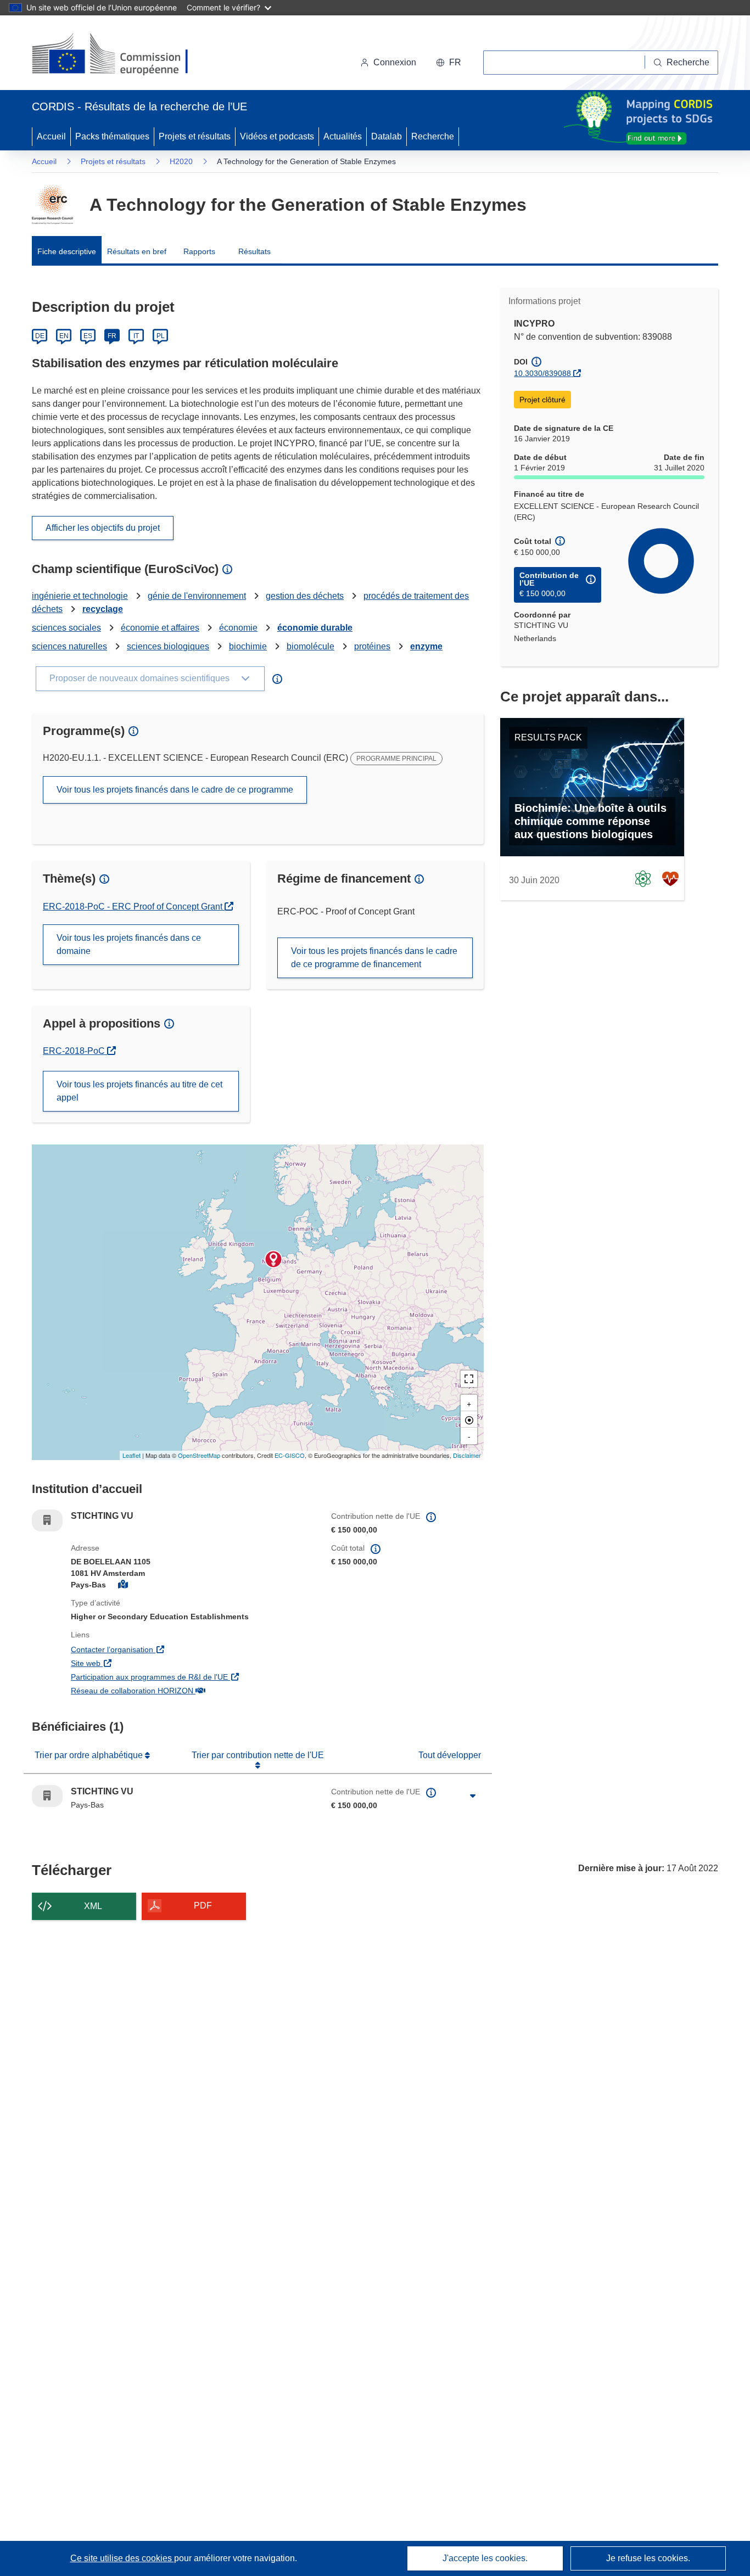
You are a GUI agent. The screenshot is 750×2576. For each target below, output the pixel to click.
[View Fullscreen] (469, 1379)
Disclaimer (467, 1455)
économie (238, 628)
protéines (372, 646)
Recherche (433, 136)
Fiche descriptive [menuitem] (67, 251)
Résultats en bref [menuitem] (137, 251)
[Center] (469, 1419)
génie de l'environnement (197, 596)
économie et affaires (160, 628)
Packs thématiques (112, 136)
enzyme (426, 646)
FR (112, 336)
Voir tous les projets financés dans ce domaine (129, 944)
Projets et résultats (195, 136)
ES (88, 336)
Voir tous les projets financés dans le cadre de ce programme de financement (374, 958)
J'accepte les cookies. (485, 2558)
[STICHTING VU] (273, 1259)
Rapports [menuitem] (199, 251)
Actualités (343, 136)
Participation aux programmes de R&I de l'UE (193, 1677)
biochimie (248, 646)
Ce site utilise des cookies (122, 2558)
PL (161, 336)
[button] (449, 63)
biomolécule (310, 646)
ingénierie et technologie (80, 596)
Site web (148, 1663)
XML (93, 1906)
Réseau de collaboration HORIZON (193, 1690)
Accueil (51, 136)
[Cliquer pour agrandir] (473, 1796)
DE (40, 336)
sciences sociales (66, 628)
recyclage (103, 609)
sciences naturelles (69, 646)
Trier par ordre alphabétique (90, 1755)
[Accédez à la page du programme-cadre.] (52, 205)
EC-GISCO (290, 1455)
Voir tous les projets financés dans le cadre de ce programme (175, 790)
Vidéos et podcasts (277, 136)
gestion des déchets (305, 596)
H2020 (181, 161)
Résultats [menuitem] (254, 251)
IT (136, 336)
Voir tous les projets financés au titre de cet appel (139, 1091)
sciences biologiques (168, 646)
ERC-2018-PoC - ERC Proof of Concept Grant (134, 907)
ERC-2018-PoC (79, 1051)
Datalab (387, 136)
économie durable (315, 628)
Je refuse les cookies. (648, 2558)
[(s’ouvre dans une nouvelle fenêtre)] (121, 55)
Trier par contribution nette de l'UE (258, 1755)
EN (64, 336)
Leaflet (131, 1455)
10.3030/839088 (542, 373)
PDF (203, 1906)
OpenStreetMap (199, 1455)
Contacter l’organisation (175, 1649)
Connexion (395, 62)
